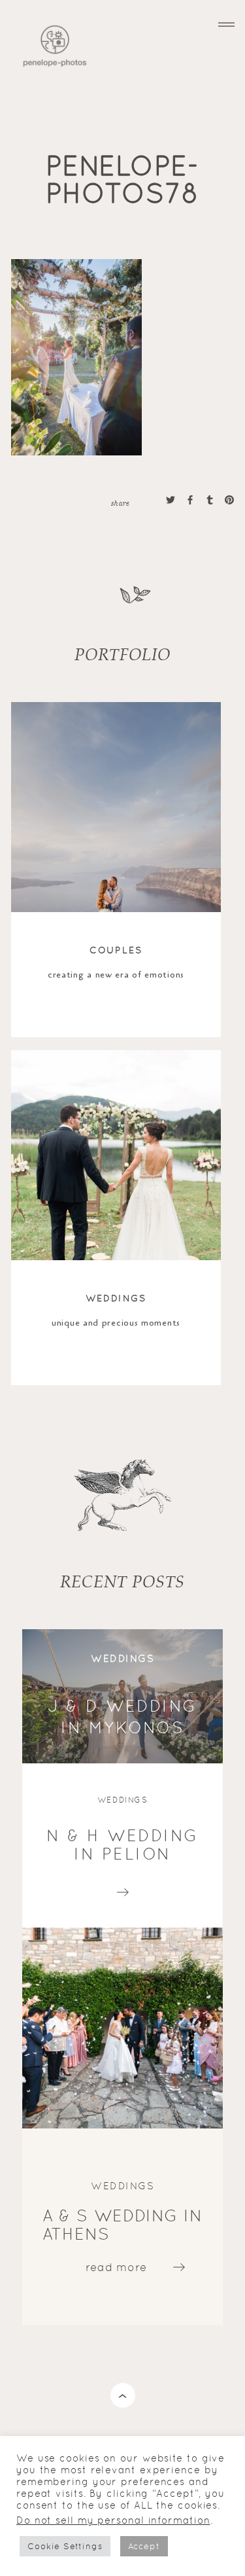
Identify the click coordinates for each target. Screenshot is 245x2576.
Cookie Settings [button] (65, 2546)
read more (123, 1889)
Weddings (116, 1298)
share (120, 503)
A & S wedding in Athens (122, 2225)
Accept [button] (144, 2546)
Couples (116, 950)
